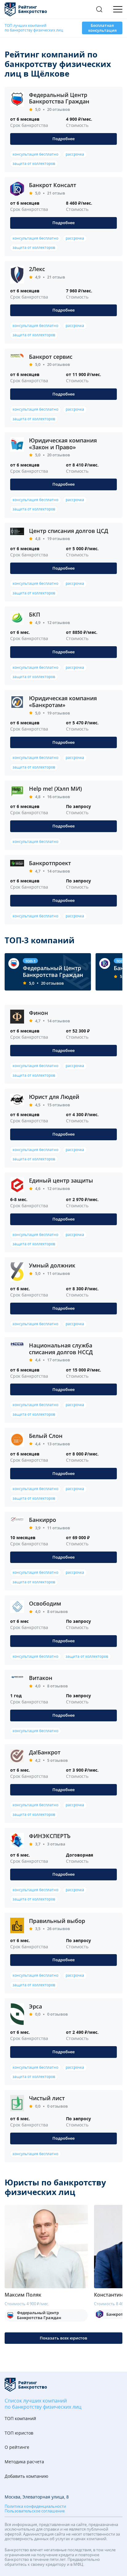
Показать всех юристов (63, 2338)
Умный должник (52, 1265)
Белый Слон (46, 1436)
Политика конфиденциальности (35, 2507)
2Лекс (37, 269)
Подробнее (63, 139)
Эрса (35, 2006)
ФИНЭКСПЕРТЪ (50, 1836)
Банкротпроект (50, 863)
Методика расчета (24, 2462)
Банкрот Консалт (53, 185)
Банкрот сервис (51, 357)
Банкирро (43, 1520)
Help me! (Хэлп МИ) (55, 789)
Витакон (41, 1678)
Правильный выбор (57, 1921)
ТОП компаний (20, 2419)
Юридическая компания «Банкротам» (63, 702)
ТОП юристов (19, 2433)
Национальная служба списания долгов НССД (61, 1349)
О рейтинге (17, 2447)
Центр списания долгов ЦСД (69, 531)
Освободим (45, 1603)
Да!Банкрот (45, 1752)
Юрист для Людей (54, 1097)
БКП (35, 614)
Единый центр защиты (61, 1180)
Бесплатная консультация (102, 28)
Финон (39, 1013)
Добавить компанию (27, 2476)
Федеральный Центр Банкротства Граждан (59, 98)
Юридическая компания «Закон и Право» (63, 444)
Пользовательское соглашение (35, 2511)
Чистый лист (47, 2098)
